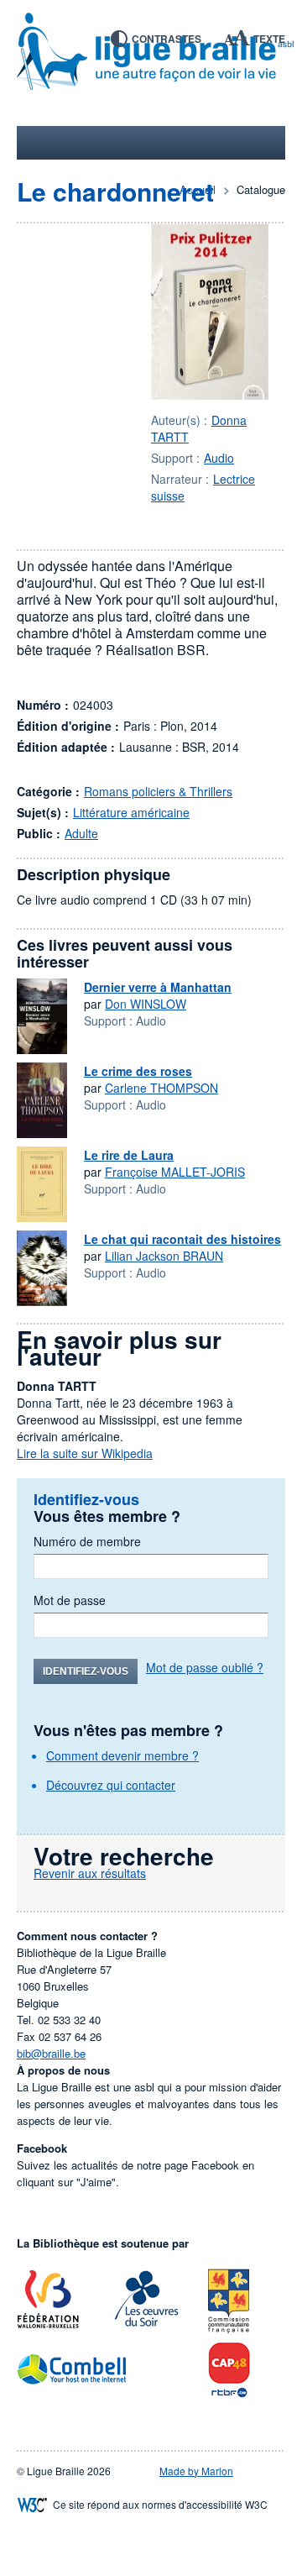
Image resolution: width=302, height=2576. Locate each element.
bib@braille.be (51, 2053)
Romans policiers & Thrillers (158, 791)
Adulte (81, 833)
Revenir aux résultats (90, 1873)
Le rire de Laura (129, 1155)
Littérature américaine (131, 812)
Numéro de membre (87, 1541)
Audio (219, 458)
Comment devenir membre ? (122, 1755)
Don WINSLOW (146, 1004)
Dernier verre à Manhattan (158, 987)
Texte (269, 39)
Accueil (198, 189)
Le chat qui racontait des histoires (182, 1239)
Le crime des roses (138, 1071)
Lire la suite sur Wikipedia (85, 1453)
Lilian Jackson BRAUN (164, 1256)
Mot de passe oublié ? (205, 1667)
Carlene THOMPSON (161, 1088)
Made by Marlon (196, 2471)
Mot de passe (70, 1600)
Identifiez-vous (86, 1671)
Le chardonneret (115, 191)
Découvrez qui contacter (111, 1785)
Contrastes (167, 39)
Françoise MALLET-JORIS (175, 1172)
